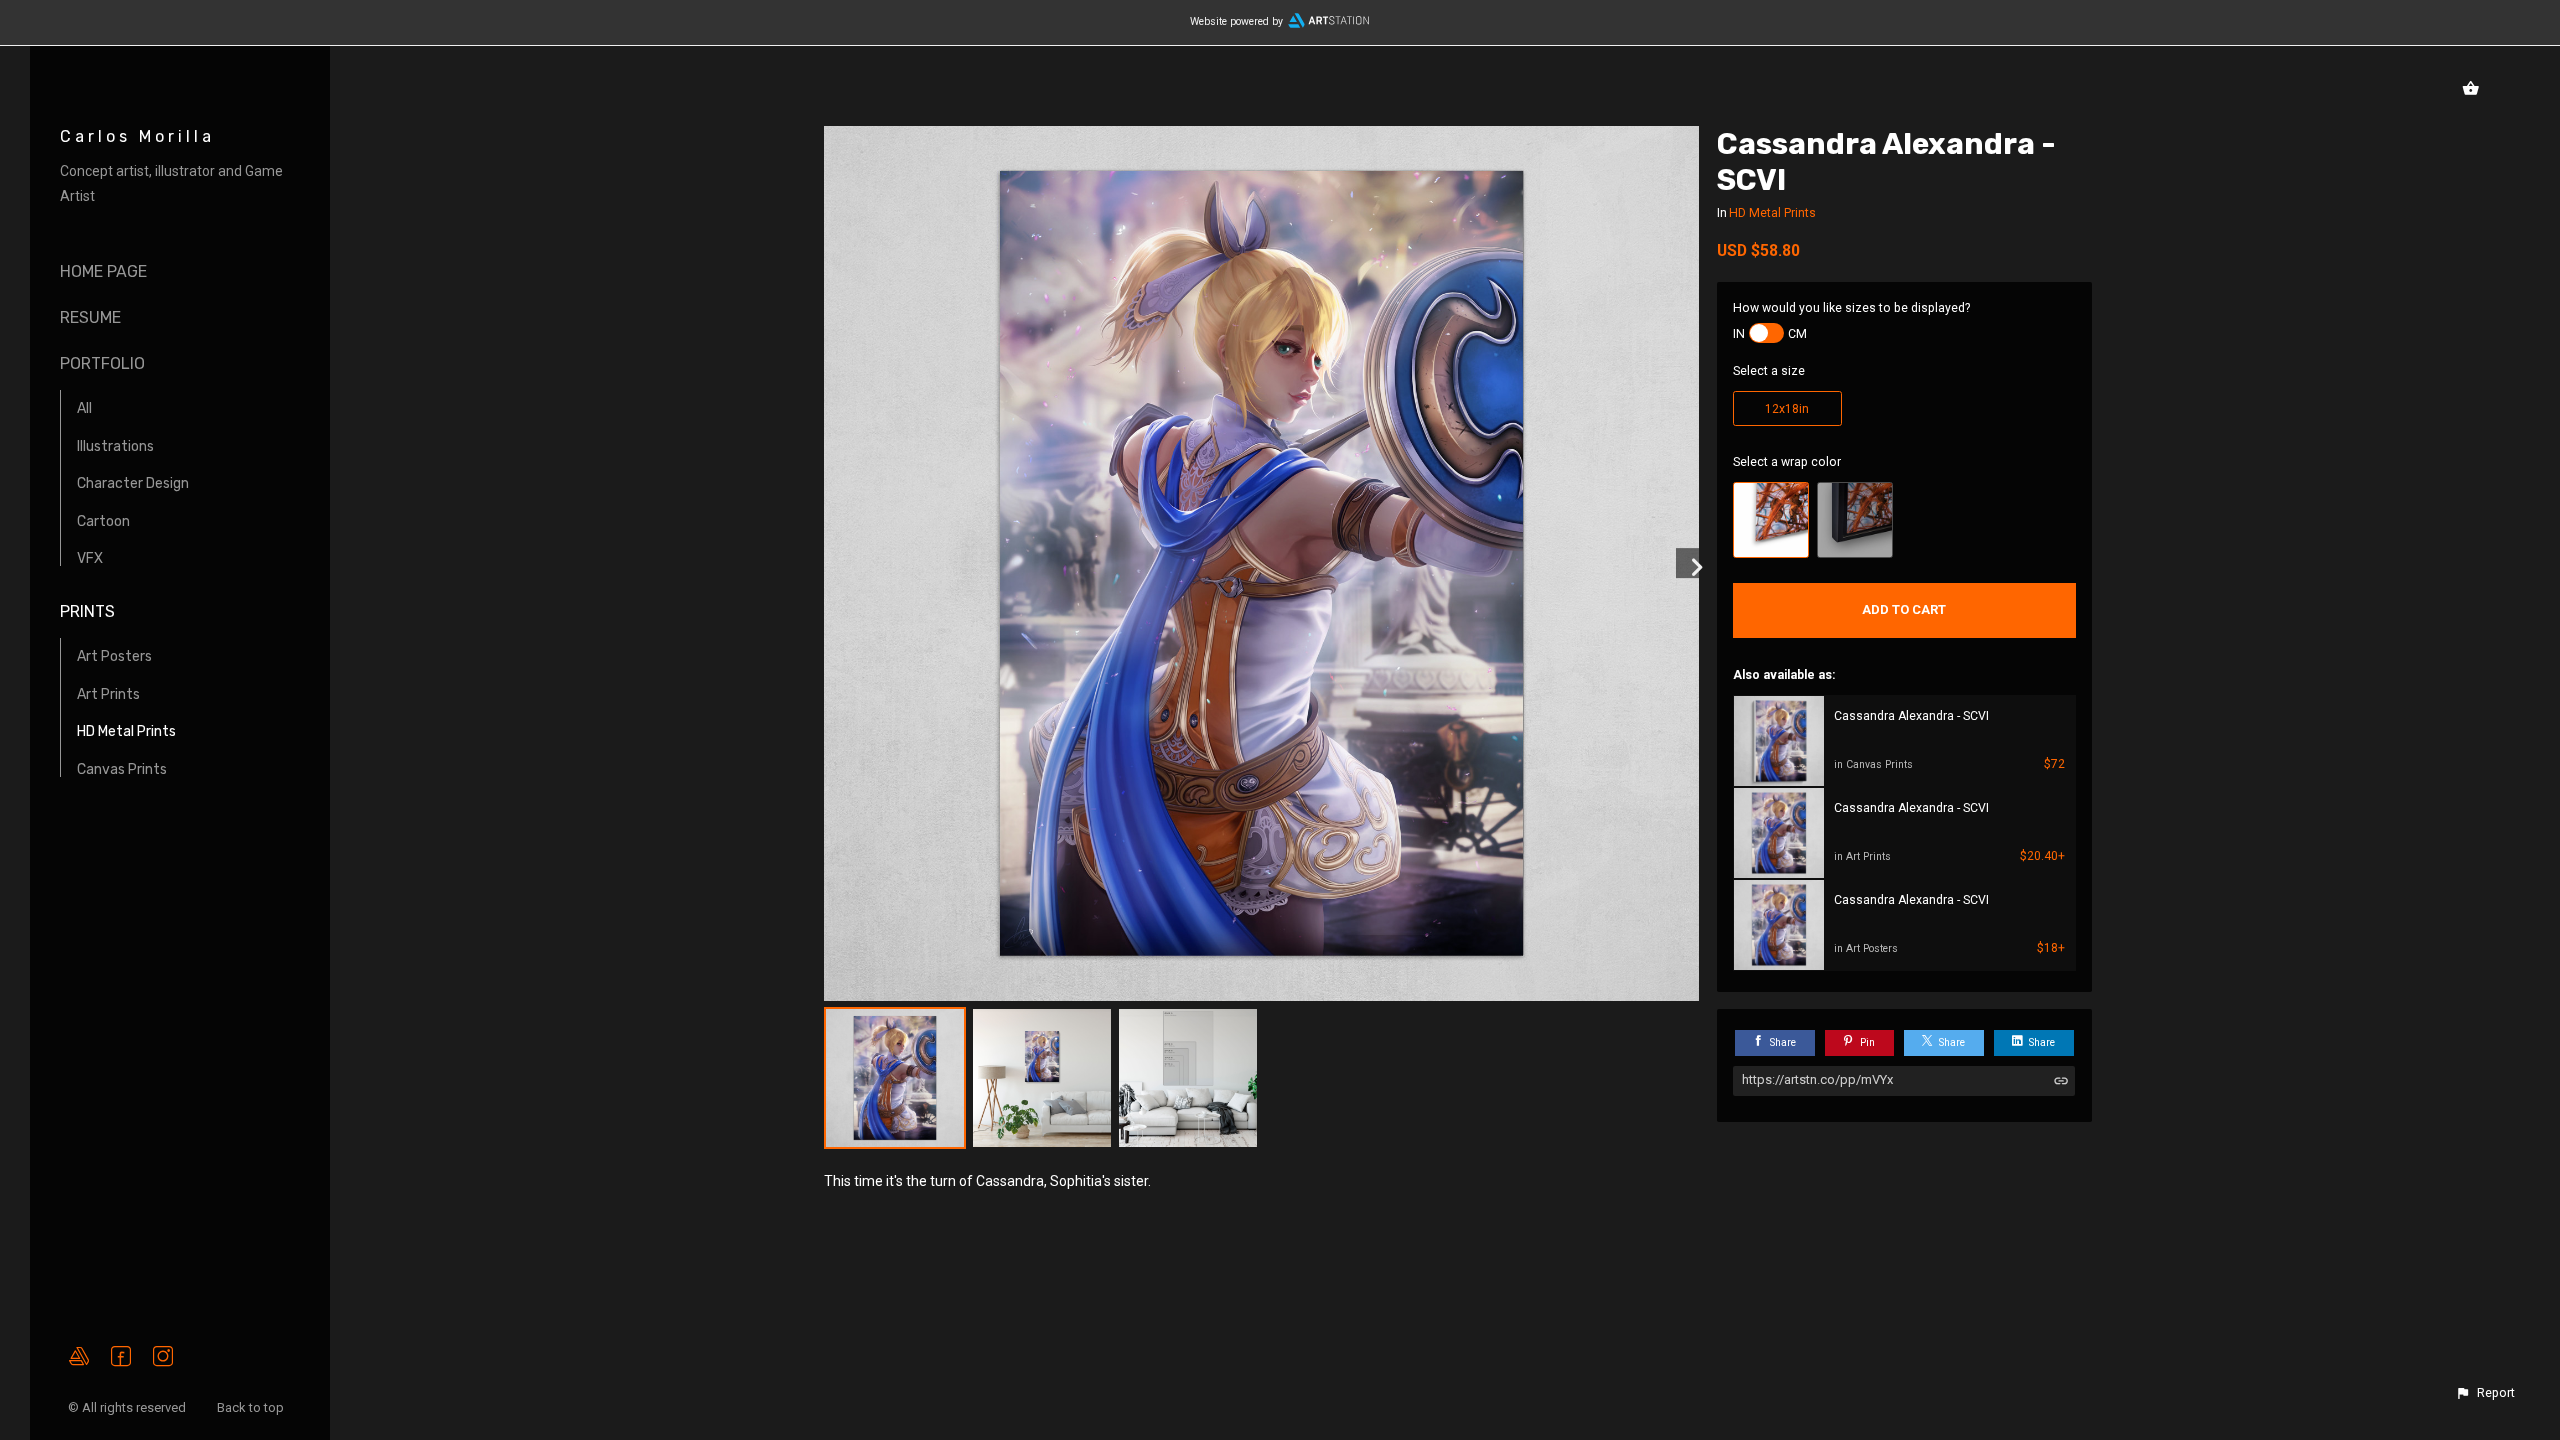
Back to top (252, 1407)
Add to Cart (1904, 609)
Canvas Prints (122, 769)
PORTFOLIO (102, 363)
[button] (2485, 1393)
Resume (90, 317)
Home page (103, 271)
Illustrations (115, 446)
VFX (90, 558)
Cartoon (103, 521)
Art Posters (114, 656)
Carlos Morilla (137, 136)
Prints (87, 611)
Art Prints (108, 694)
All (84, 408)
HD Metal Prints (126, 731)
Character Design (133, 483)
